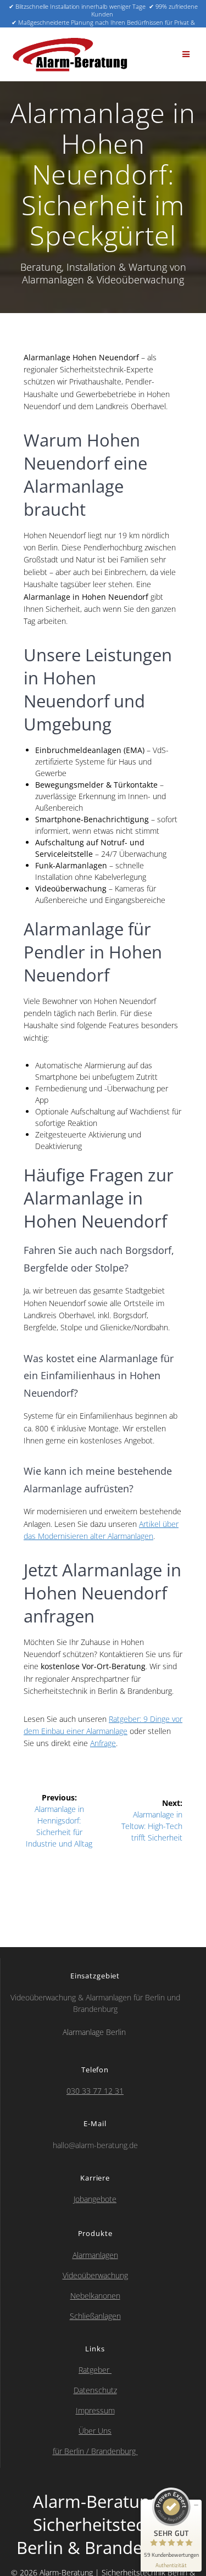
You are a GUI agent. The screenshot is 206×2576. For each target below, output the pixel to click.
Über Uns (95, 2431)
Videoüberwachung (95, 2275)
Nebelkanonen (95, 2296)
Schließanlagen (95, 2316)
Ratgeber (95, 2370)
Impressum (95, 2410)
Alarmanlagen (95, 2255)
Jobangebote (95, 2199)
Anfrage (103, 1743)
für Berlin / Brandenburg (95, 2451)
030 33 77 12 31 (95, 2091)
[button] (186, 54)
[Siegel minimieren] (196, 2505)
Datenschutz (95, 2390)
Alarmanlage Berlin (95, 2032)
